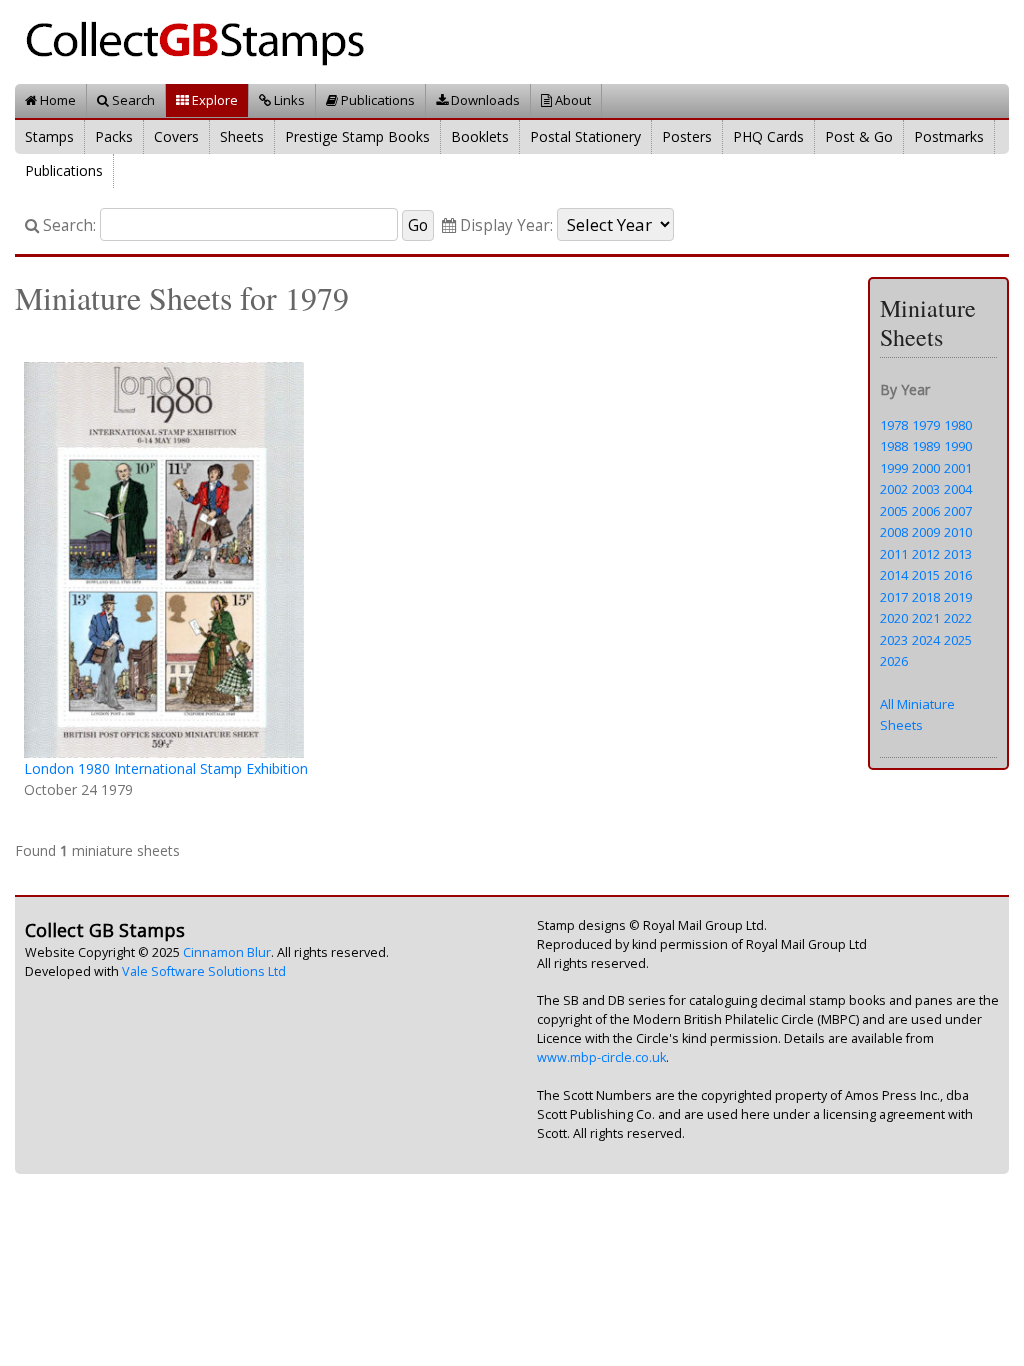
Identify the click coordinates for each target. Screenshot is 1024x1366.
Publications (376, 100)
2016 (958, 575)
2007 (958, 511)
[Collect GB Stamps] (202, 40)
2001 (958, 468)
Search (132, 100)
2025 (958, 640)
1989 (926, 446)
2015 (926, 575)
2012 (926, 554)
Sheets (242, 136)
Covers (176, 136)
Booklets (480, 136)
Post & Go (859, 136)
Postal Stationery (585, 136)
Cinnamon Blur (227, 952)
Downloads (484, 100)
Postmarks (949, 136)
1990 (958, 446)
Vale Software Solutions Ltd (204, 971)
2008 (894, 532)
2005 (894, 511)
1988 (894, 446)
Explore (213, 100)
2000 (926, 468)
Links (288, 100)
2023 (894, 640)
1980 (958, 425)
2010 (958, 532)
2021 (926, 618)
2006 (926, 511)
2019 (958, 597)
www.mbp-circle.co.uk (601, 1057)
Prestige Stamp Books (357, 136)
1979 (926, 425)
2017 (894, 597)
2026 (894, 661)
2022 (958, 618)
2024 (926, 640)
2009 (926, 532)
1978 (894, 425)
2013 (958, 554)
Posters (687, 136)
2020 (894, 618)
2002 (894, 489)
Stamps (49, 136)
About (571, 100)
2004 (958, 489)
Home (56, 100)
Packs (114, 136)
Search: (67, 225)
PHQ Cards (768, 136)
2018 (926, 597)
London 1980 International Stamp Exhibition (166, 768)
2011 (894, 554)
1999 (894, 468)
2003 (926, 489)
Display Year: (504, 225)
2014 (894, 575)
